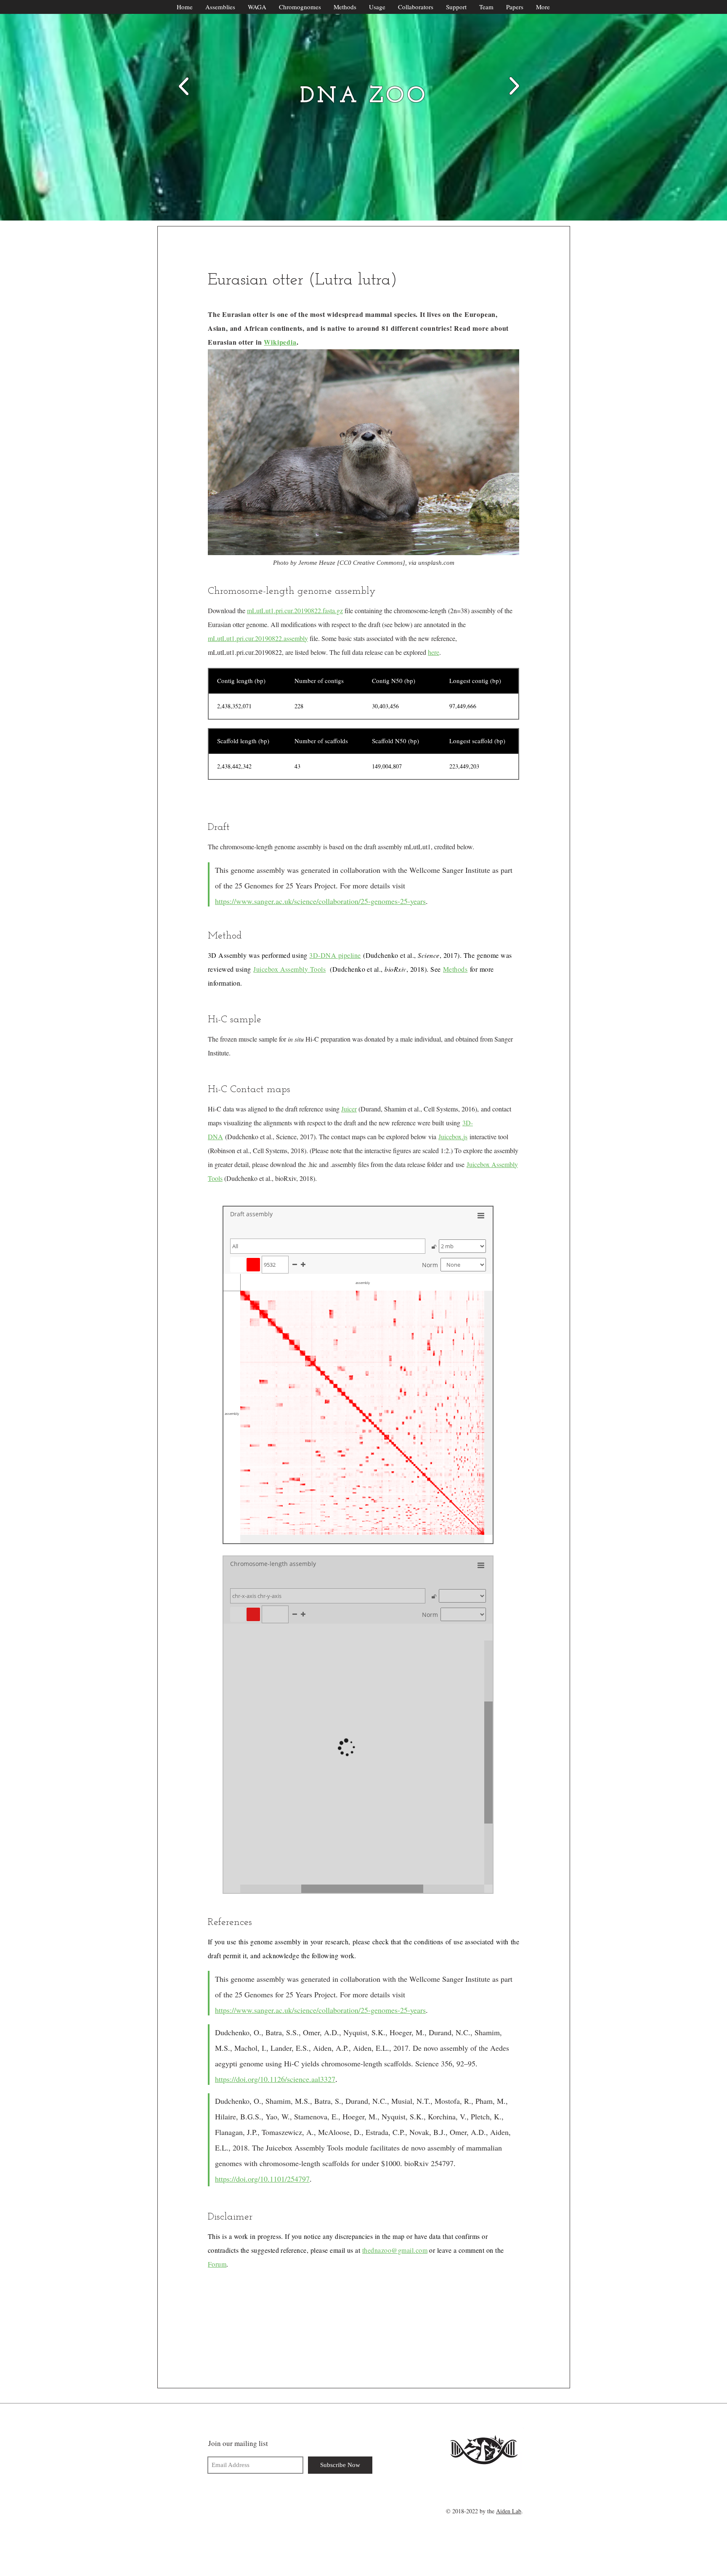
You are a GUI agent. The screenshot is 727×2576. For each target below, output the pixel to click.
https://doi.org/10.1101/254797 (262, 2179)
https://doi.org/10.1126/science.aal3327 (275, 2079)
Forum (217, 2264)
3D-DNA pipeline (335, 955)
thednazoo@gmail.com (395, 2250)
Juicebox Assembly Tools (289, 969)
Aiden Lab (509, 2511)
